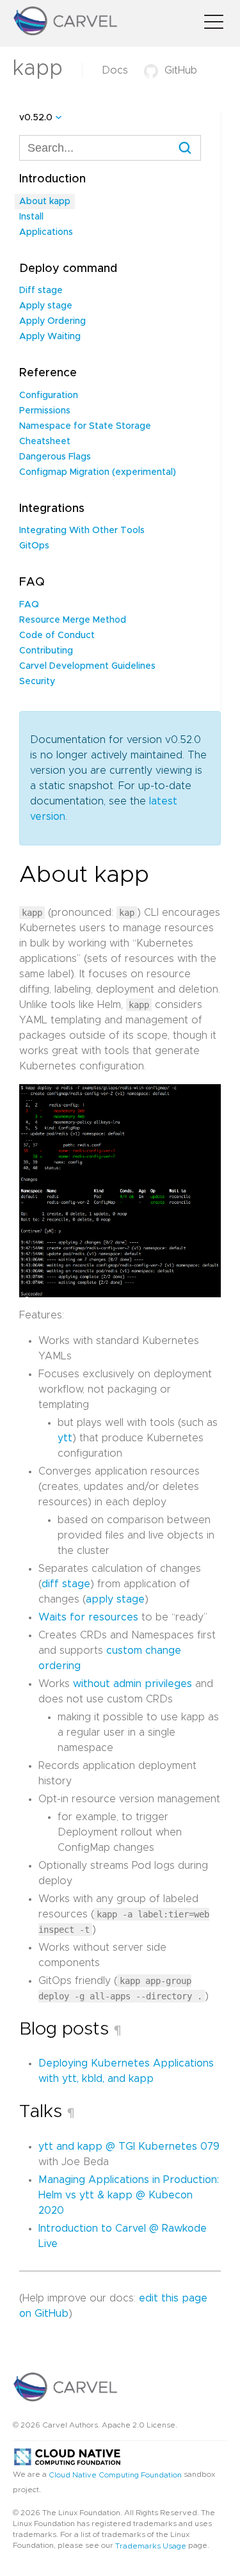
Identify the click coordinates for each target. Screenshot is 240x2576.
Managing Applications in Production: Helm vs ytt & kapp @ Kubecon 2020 (129, 2195)
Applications (46, 232)
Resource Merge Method (73, 620)
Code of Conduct (57, 636)
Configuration (49, 396)
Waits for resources (88, 1617)
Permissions (45, 411)
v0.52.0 (36, 118)
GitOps (34, 546)
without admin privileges (132, 1684)
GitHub (181, 70)
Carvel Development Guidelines (87, 666)
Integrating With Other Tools (82, 531)
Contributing (46, 651)
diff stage (66, 1584)
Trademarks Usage (151, 2545)
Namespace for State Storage (85, 426)
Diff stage (41, 291)
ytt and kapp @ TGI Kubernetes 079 (129, 2147)
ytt (65, 1438)
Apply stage (46, 306)
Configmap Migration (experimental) (98, 472)
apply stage (115, 1599)
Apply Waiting (50, 337)
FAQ (29, 605)
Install (31, 217)
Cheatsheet (45, 442)
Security (37, 682)
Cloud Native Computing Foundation (115, 2475)
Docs (115, 70)
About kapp (45, 202)
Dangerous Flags (55, 457)
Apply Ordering (52, 321)
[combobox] (110, 148)
